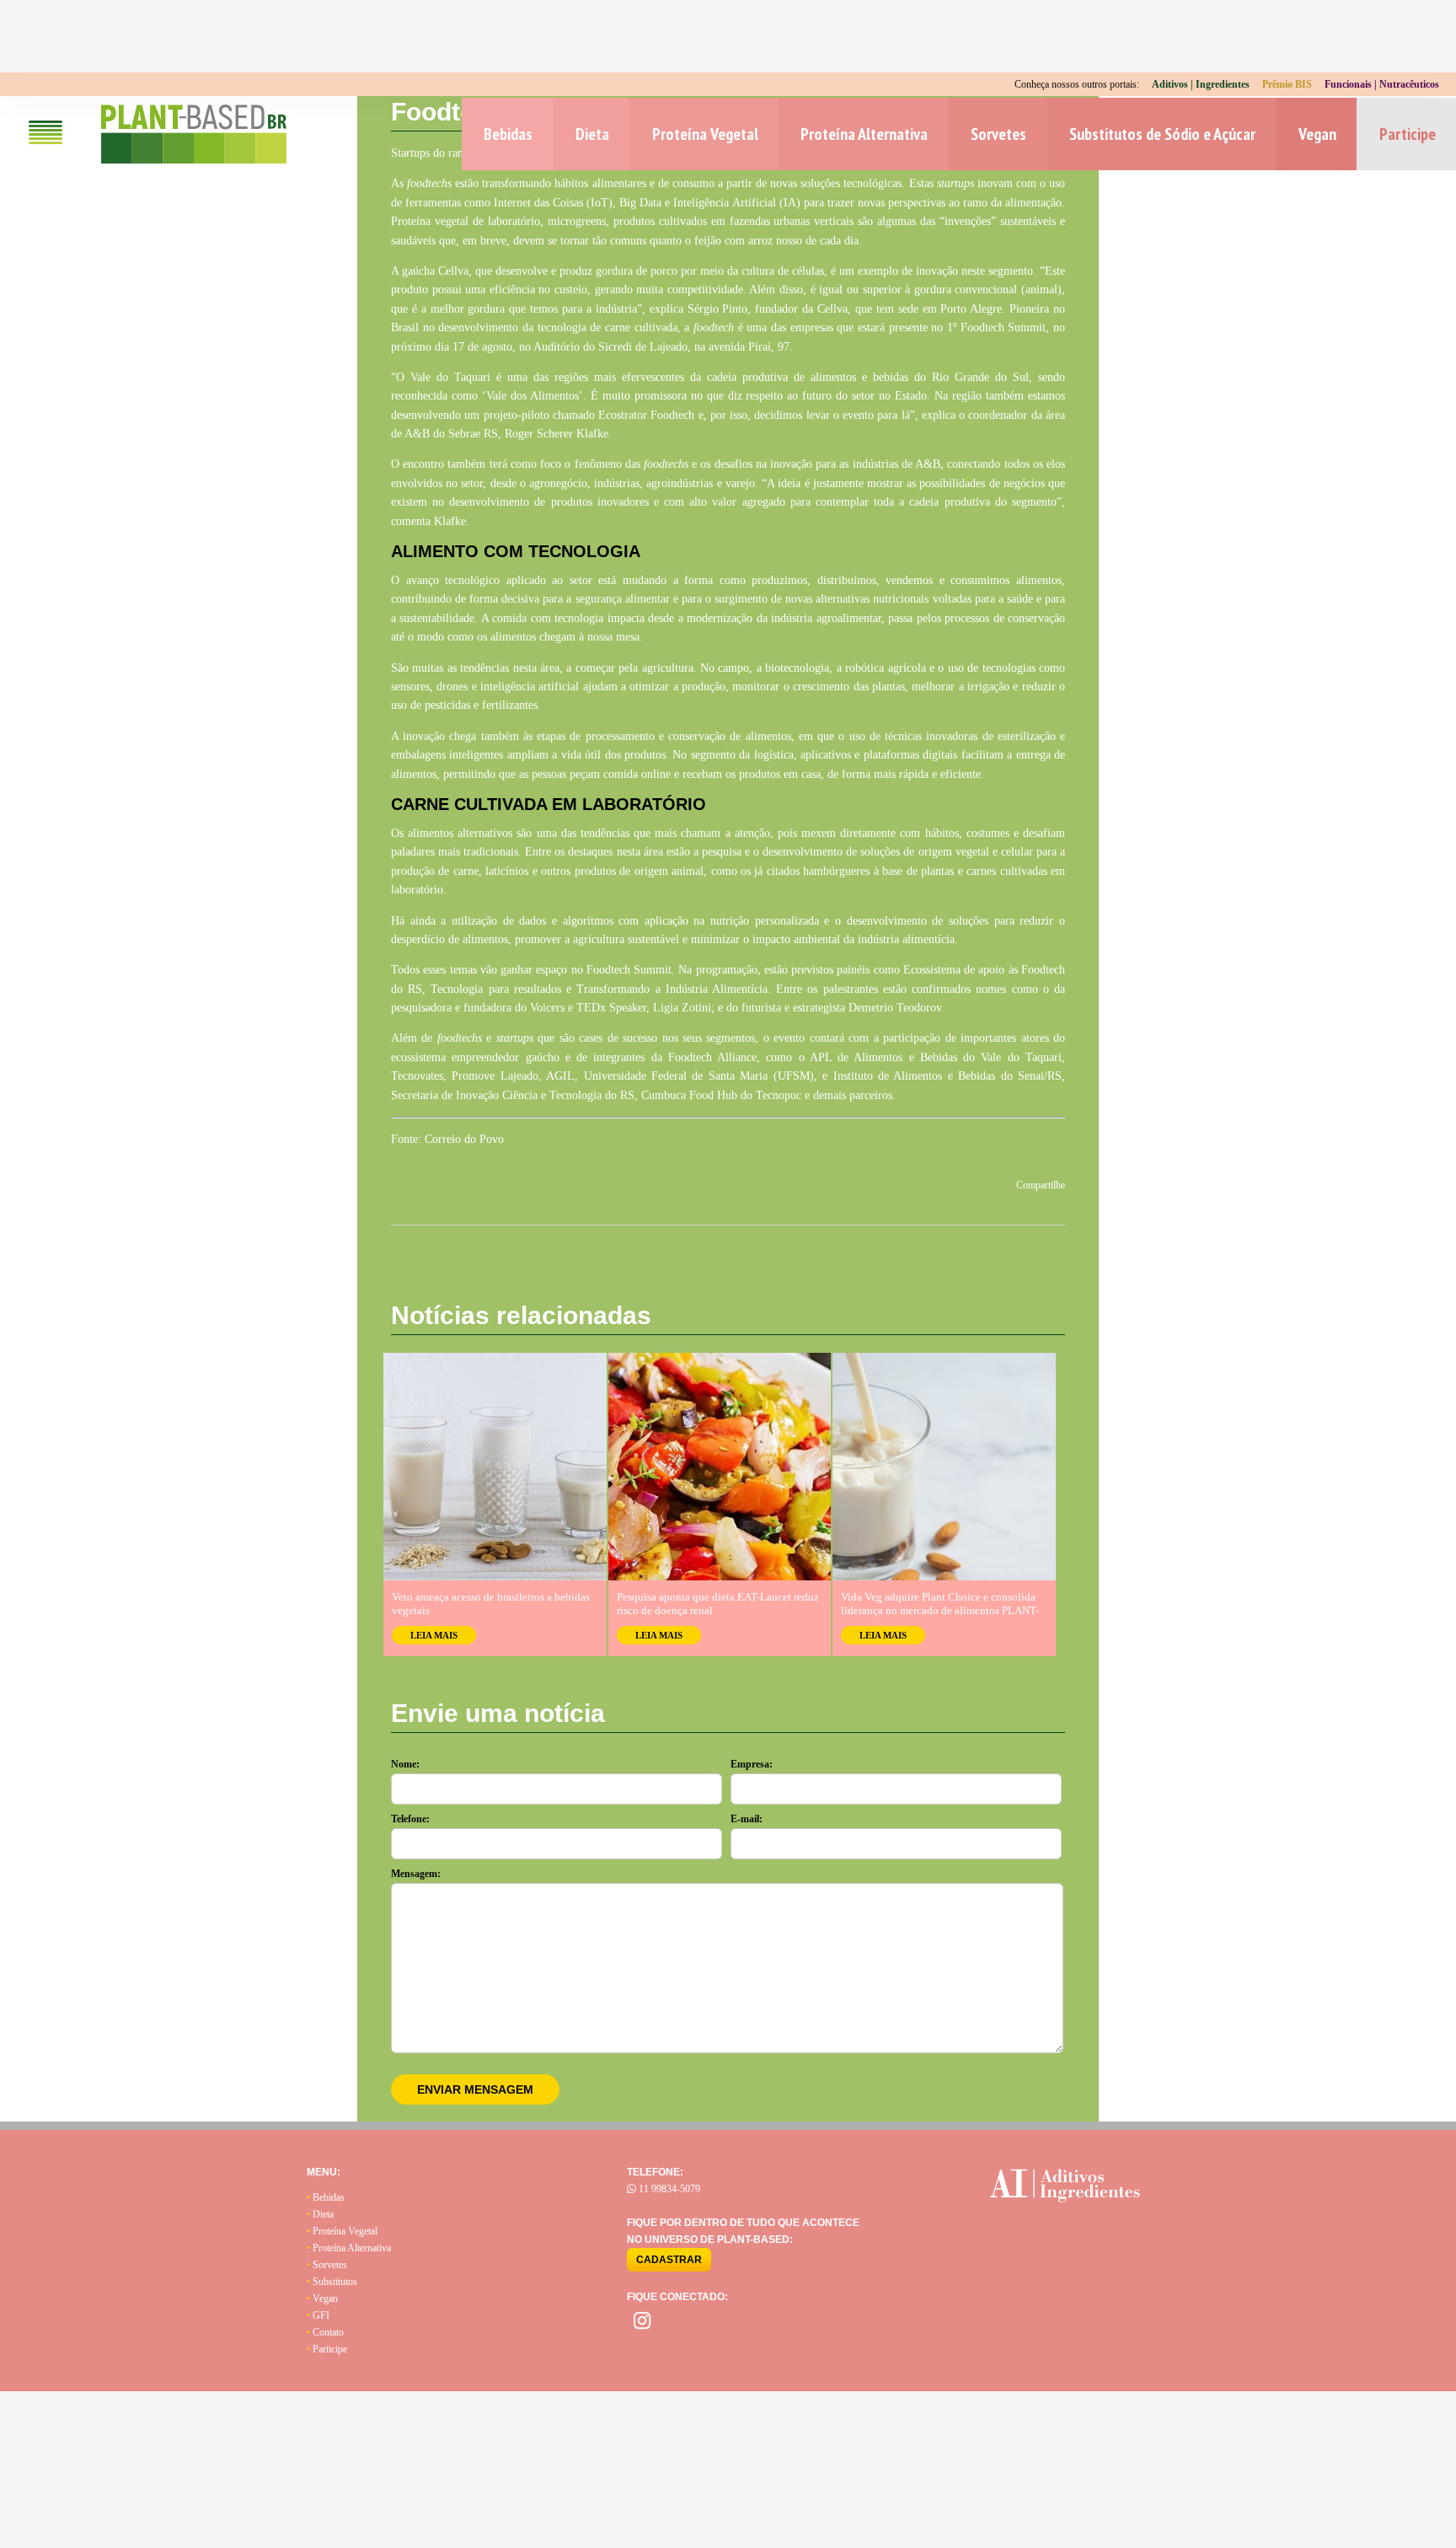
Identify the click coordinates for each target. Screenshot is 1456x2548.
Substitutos (332, 2282)
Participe (1408, 134)
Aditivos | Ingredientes (1201, 84)
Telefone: (410, 1819)
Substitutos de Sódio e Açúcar (1162, 134)
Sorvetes (998, 134)
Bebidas (508, 134)
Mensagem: (416, 1874)
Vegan (1317, 134)
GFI (318, 2315)
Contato (325, 2332)
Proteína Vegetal (705, 134)
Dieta (592, 134)
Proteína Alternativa (864, 134)
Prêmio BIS (1287, 84)
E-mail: (747, 1819)
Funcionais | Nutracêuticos (1382, 84)
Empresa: (752, 1764)
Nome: (405, 1764)
